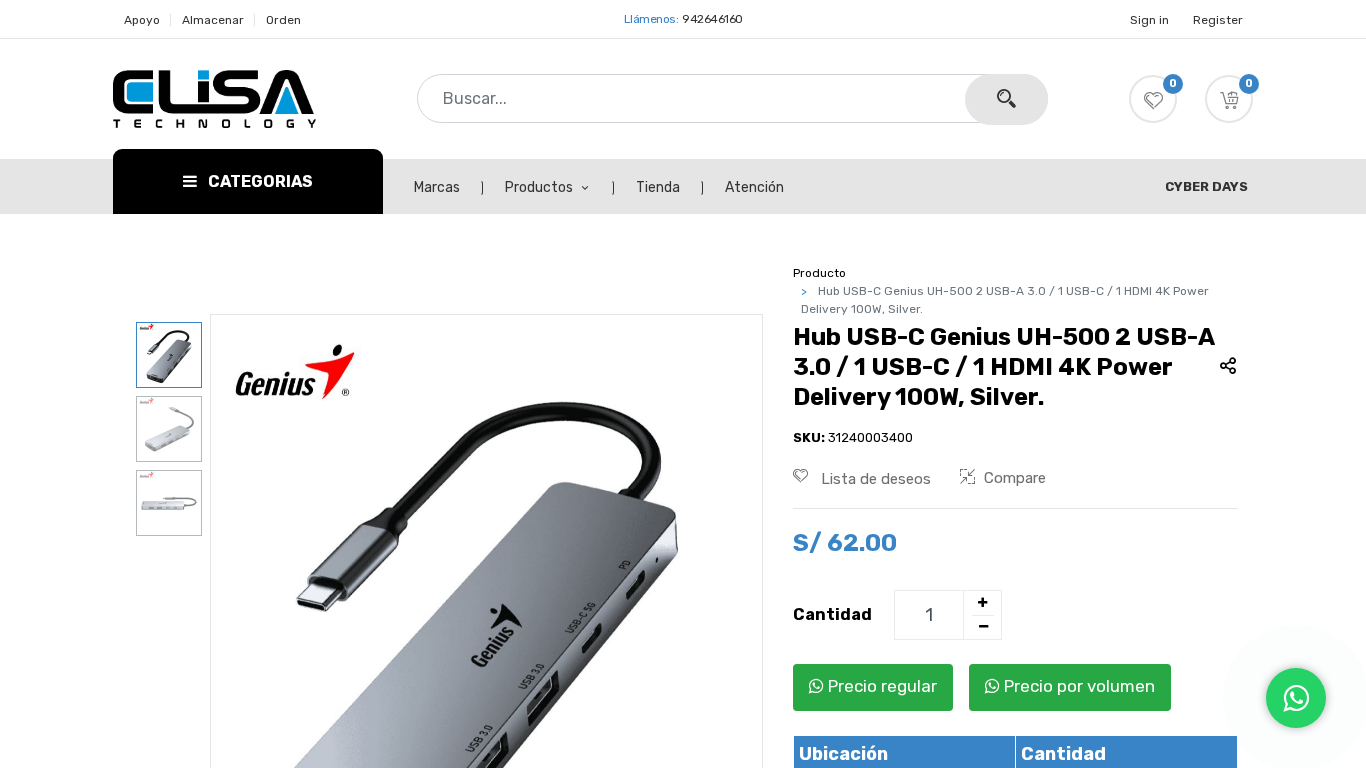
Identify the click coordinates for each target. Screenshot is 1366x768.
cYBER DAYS (1206, 186)
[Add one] (982, 603)
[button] (1229, 99)
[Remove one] (983, 627)
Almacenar (213, 20)
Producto (819, 273)
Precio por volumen (1077, 686)
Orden (283, 20)
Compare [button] (1015, 478)
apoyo (142, 20)
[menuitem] (448, 188)
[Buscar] (1006, 99)
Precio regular (880, 686)
